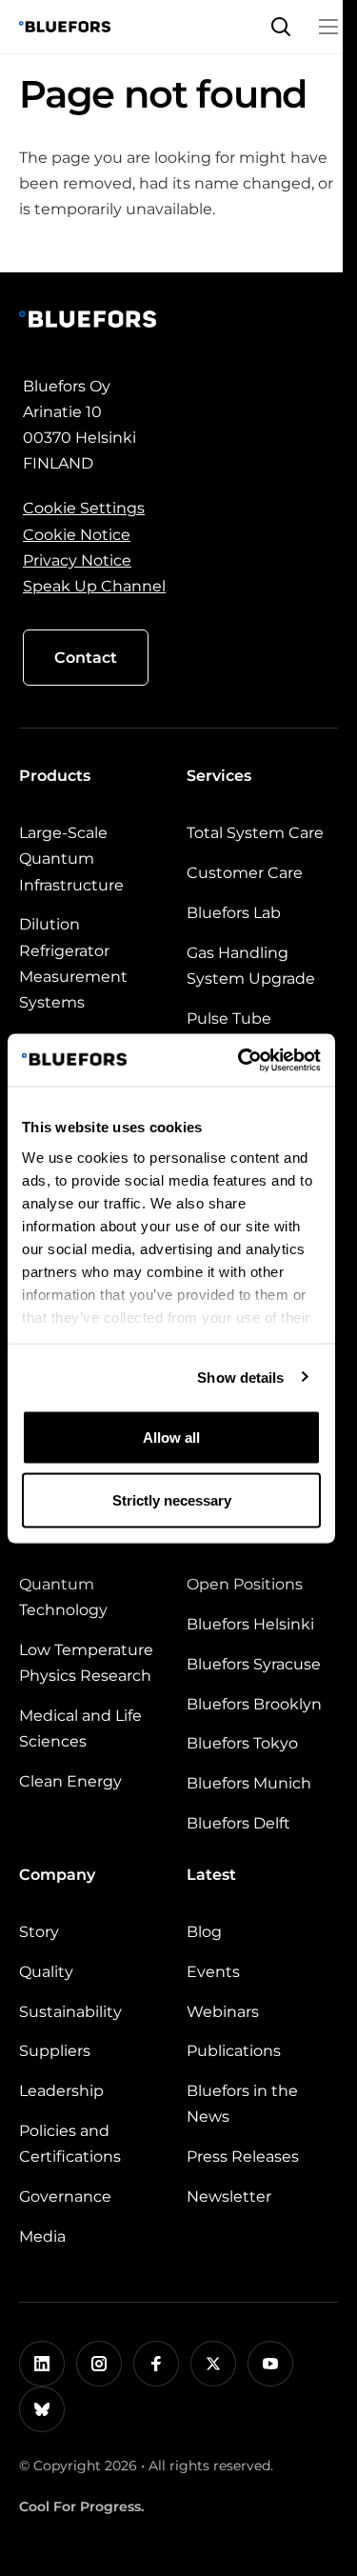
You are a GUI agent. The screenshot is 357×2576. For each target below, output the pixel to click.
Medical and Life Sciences (80, 1728)
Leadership (61, 2091)
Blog (204, 1932)
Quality (46, 1972)
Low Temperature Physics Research (86, 1663)
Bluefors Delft (238, 1823)
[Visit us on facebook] (156, 2364)
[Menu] (328, 27)
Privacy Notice (77, 560)
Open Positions (245, 1584)
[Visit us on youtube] (270, 2364)
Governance (65, 2197)
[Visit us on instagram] (99, 2364)
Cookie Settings (84, 508)
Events (213, 1972)
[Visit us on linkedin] (42, 2364)
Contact (86, 658)
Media (42, 2237)
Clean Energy (70, 1781)
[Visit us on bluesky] (42, 2409)
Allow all (171, 1438)
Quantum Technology (63, 1597)
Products (55, 776)
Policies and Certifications (70, 2144)
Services (219, 776)
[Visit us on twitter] (213, 2364)
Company (57, 1875)
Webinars (223, 2012)
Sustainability (70, 2012)
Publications (234, 2051)
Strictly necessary (172, 1499)
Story (39, 1932)
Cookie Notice (77, 535)
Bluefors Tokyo (242, 1743)
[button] (281, 27)
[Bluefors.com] (65, 27)
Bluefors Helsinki (250, 1624)
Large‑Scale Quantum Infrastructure (71, 859)
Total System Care (255, 833)
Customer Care (245, 873)
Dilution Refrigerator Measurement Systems (73, 963)
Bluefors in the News (242, 2104)
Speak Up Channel (94, 586)
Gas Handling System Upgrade (251, 966)
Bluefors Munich (249, 1783)
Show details (240, 1377)
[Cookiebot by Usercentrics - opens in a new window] (242, 1060)
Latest (211, 1875)
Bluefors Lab (234, 913)
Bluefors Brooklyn (254, 1704)
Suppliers (55, 2051)
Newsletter (229, 2197)
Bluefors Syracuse (254, 1664)
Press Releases (243, 2157)
